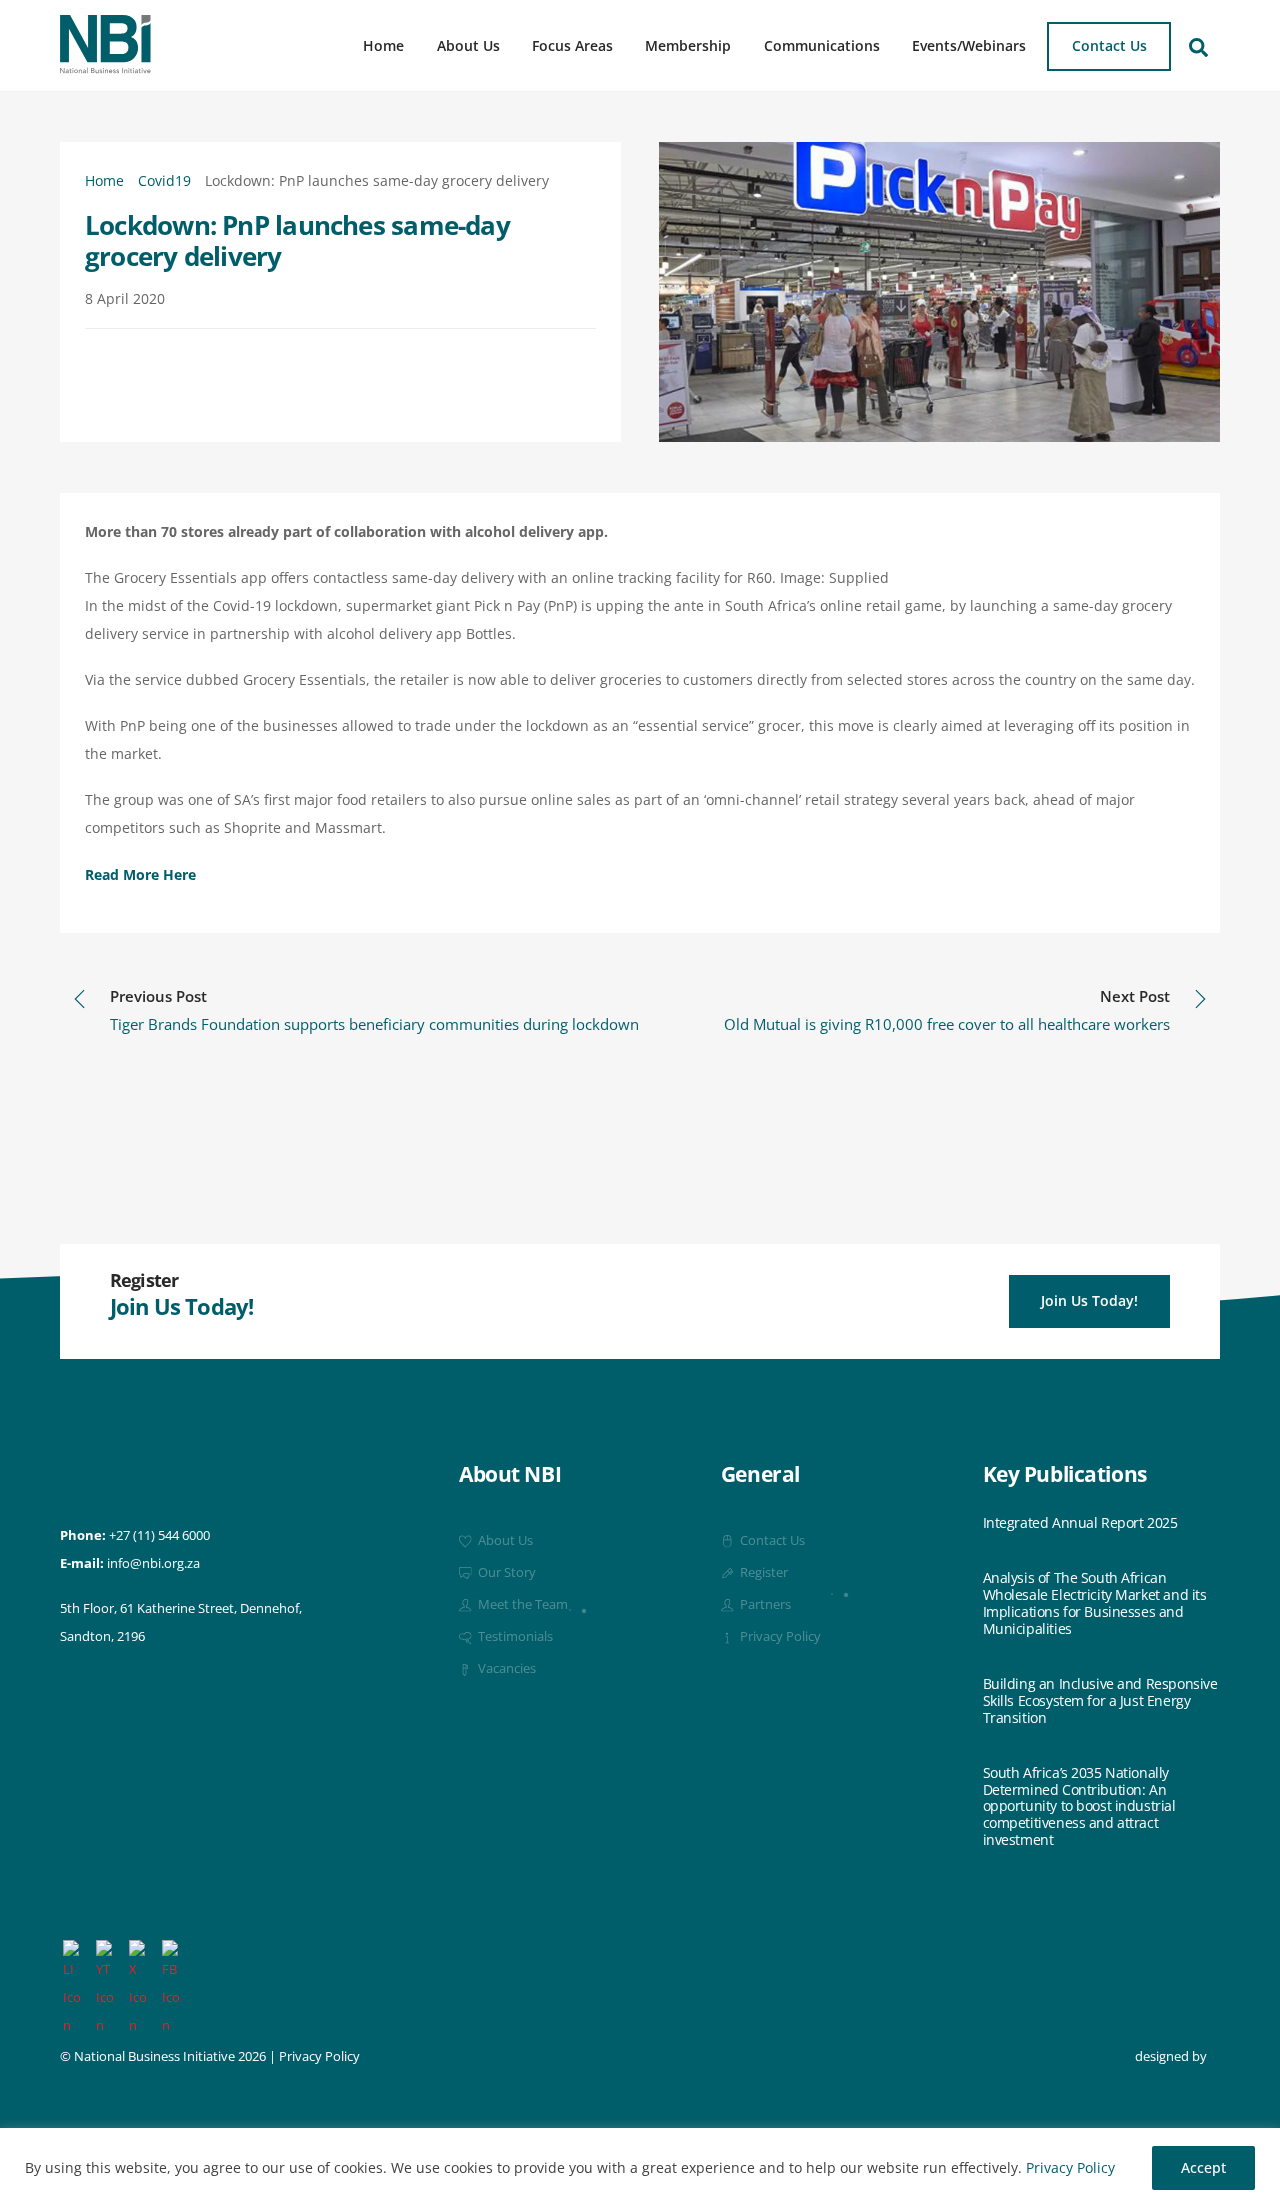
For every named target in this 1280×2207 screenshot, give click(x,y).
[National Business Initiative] (105, 66)
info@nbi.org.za (153, 1563)
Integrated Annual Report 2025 (1080, 1523)
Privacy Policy (1070, 2167)
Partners (764, 1604)
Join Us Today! (1089, 1300)
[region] (640, 2167)
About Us (468, 45)
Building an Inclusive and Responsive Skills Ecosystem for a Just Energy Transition (1100, 1701)
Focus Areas (572, 45)
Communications (822, 45)
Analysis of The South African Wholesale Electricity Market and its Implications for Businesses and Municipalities (1095, 1603)
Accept (1203, 2167)
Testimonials (514, 1636)
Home (383, 45)
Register (762, 1572)
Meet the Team (521, 1604)
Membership (688, 45)
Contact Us (1109, 45)
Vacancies (505, 1668)
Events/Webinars (969, 45)
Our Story (505, 1572)
